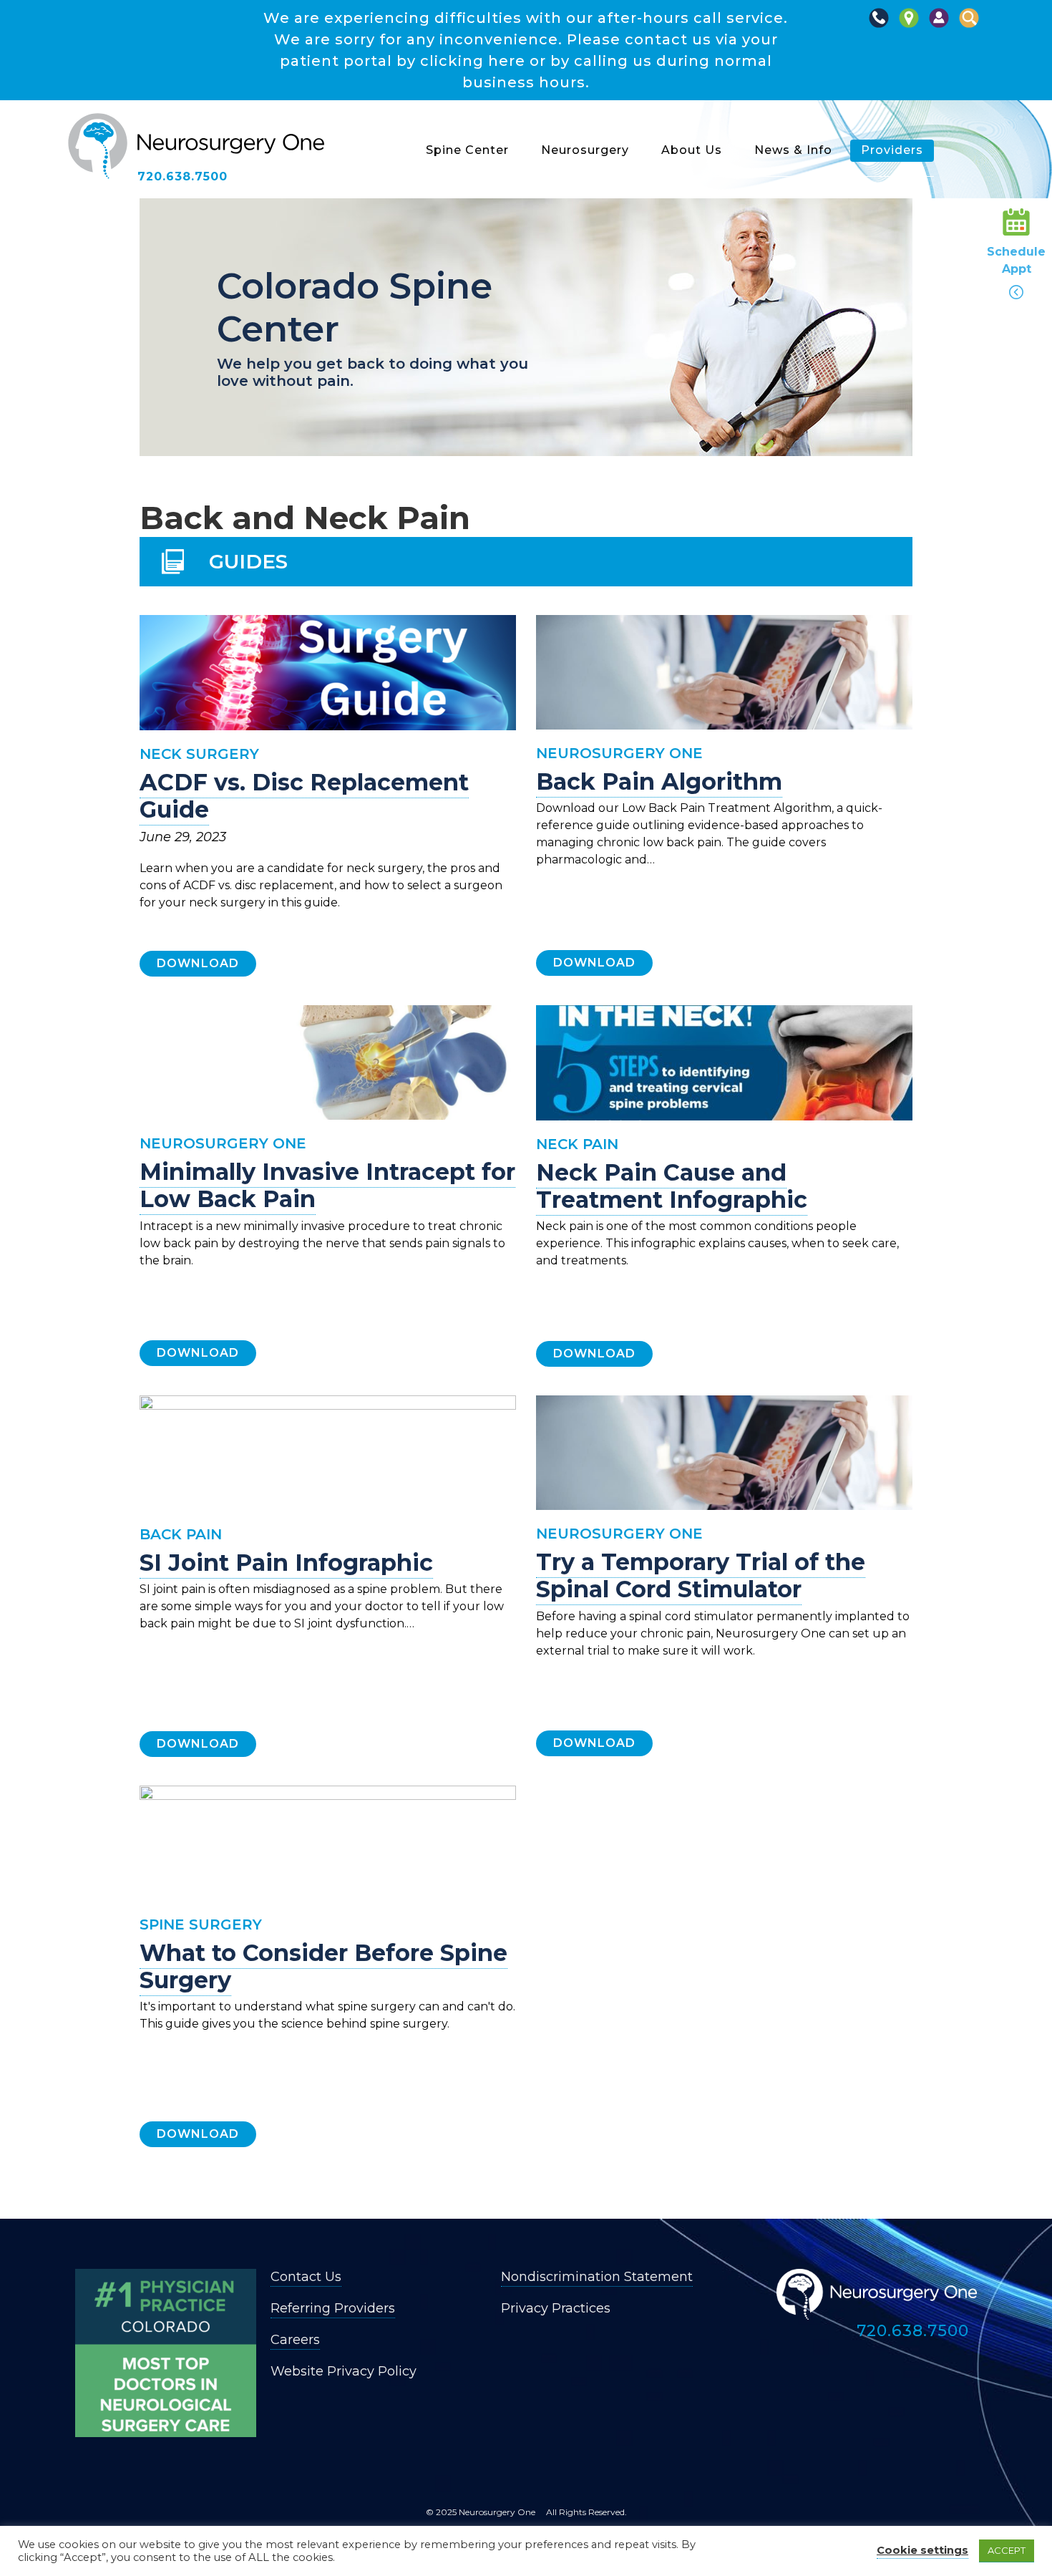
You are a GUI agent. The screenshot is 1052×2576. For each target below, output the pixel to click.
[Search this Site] (969, 25)
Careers (295, 2340)
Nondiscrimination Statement (597, 2277)
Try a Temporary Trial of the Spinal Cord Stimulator (701, 1575)
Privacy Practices (556, 2308)
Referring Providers (333, 2308)
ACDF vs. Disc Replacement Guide (304, 796)
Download (198, 963)
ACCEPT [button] (1007, 2550)
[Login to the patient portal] (939, 25)
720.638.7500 (182, 176)
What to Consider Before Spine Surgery (323, 1966)
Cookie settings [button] (922, 2550)
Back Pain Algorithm (659, 781)
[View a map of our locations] (909, 25)
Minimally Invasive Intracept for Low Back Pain (327, 1185)
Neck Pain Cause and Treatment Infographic (672, 1186)
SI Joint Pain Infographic (286, 1563)
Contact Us (306, 2277)
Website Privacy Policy (344, 2371)
